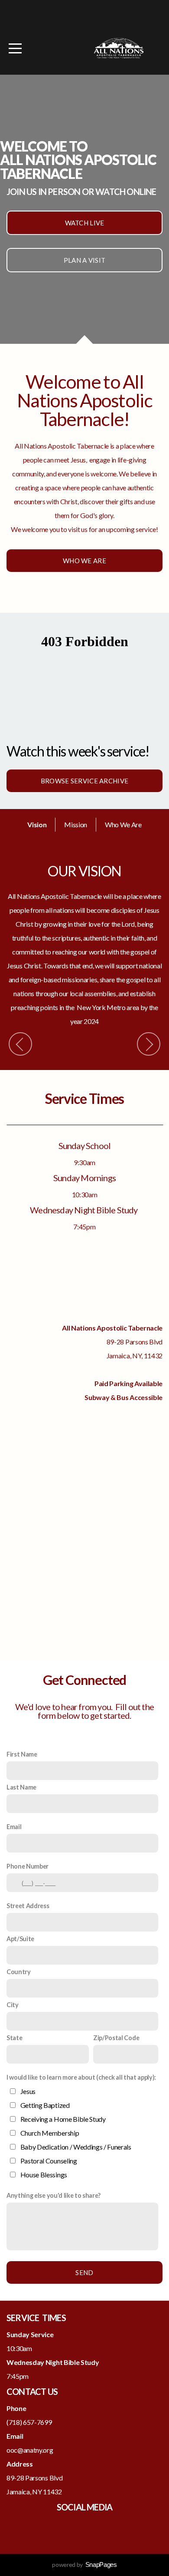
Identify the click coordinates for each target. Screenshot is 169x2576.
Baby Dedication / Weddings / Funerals (76, 2147)
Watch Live (85, 223)
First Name (22, 1754)
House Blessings (44, 2175)
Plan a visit (85, 260)
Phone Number (28, 1866)
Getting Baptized (45, 2105)
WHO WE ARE (84, 561)
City (13, 2005)
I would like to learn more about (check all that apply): (81, 2077)
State (14, 2038)
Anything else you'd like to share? (54, 2195)
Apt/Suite (20, 1939)
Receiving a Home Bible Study (63, 2119)
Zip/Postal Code (116, 2038)
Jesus (28, 2091)
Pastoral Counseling (49, 2161)
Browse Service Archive (85, 781)
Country (19, 1972)
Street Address (28, 1906)
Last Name (21, 1787)
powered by (84, 2564)
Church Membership (50, 2133)
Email (14, 1827)
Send (84, 2272)
